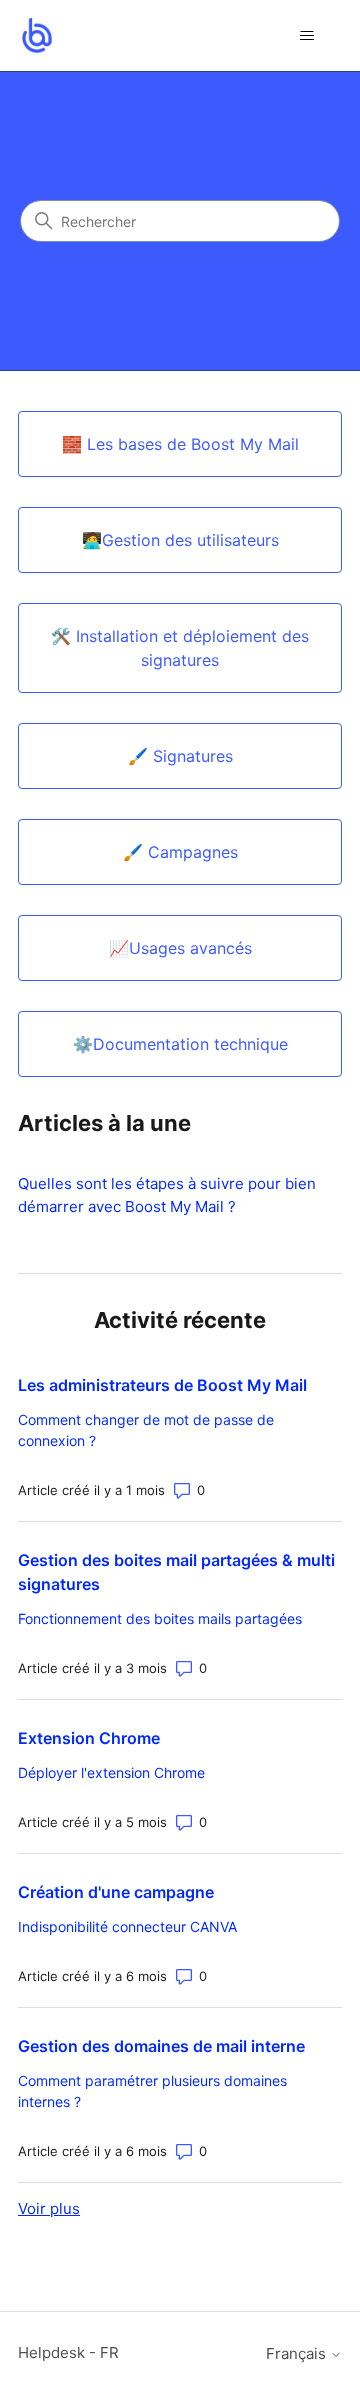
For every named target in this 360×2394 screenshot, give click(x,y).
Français (298, 2353)
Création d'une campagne (116, 1892)
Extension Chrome (89, 1738)
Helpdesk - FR (68, 2352)
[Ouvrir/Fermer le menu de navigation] (306, 36)
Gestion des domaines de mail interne (161, 2046)
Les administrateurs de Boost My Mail (162, 1385)
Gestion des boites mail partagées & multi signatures (176, 1572)
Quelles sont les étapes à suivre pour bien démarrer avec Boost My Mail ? (167, 1195)
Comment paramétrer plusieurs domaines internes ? (152, 2091)
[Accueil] (36, 35)
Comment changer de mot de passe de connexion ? (146, 1430)
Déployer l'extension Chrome (111, 1772)
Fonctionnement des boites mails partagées (160, 1618)
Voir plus (49, 2208)
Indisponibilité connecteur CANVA (127, 1926)
